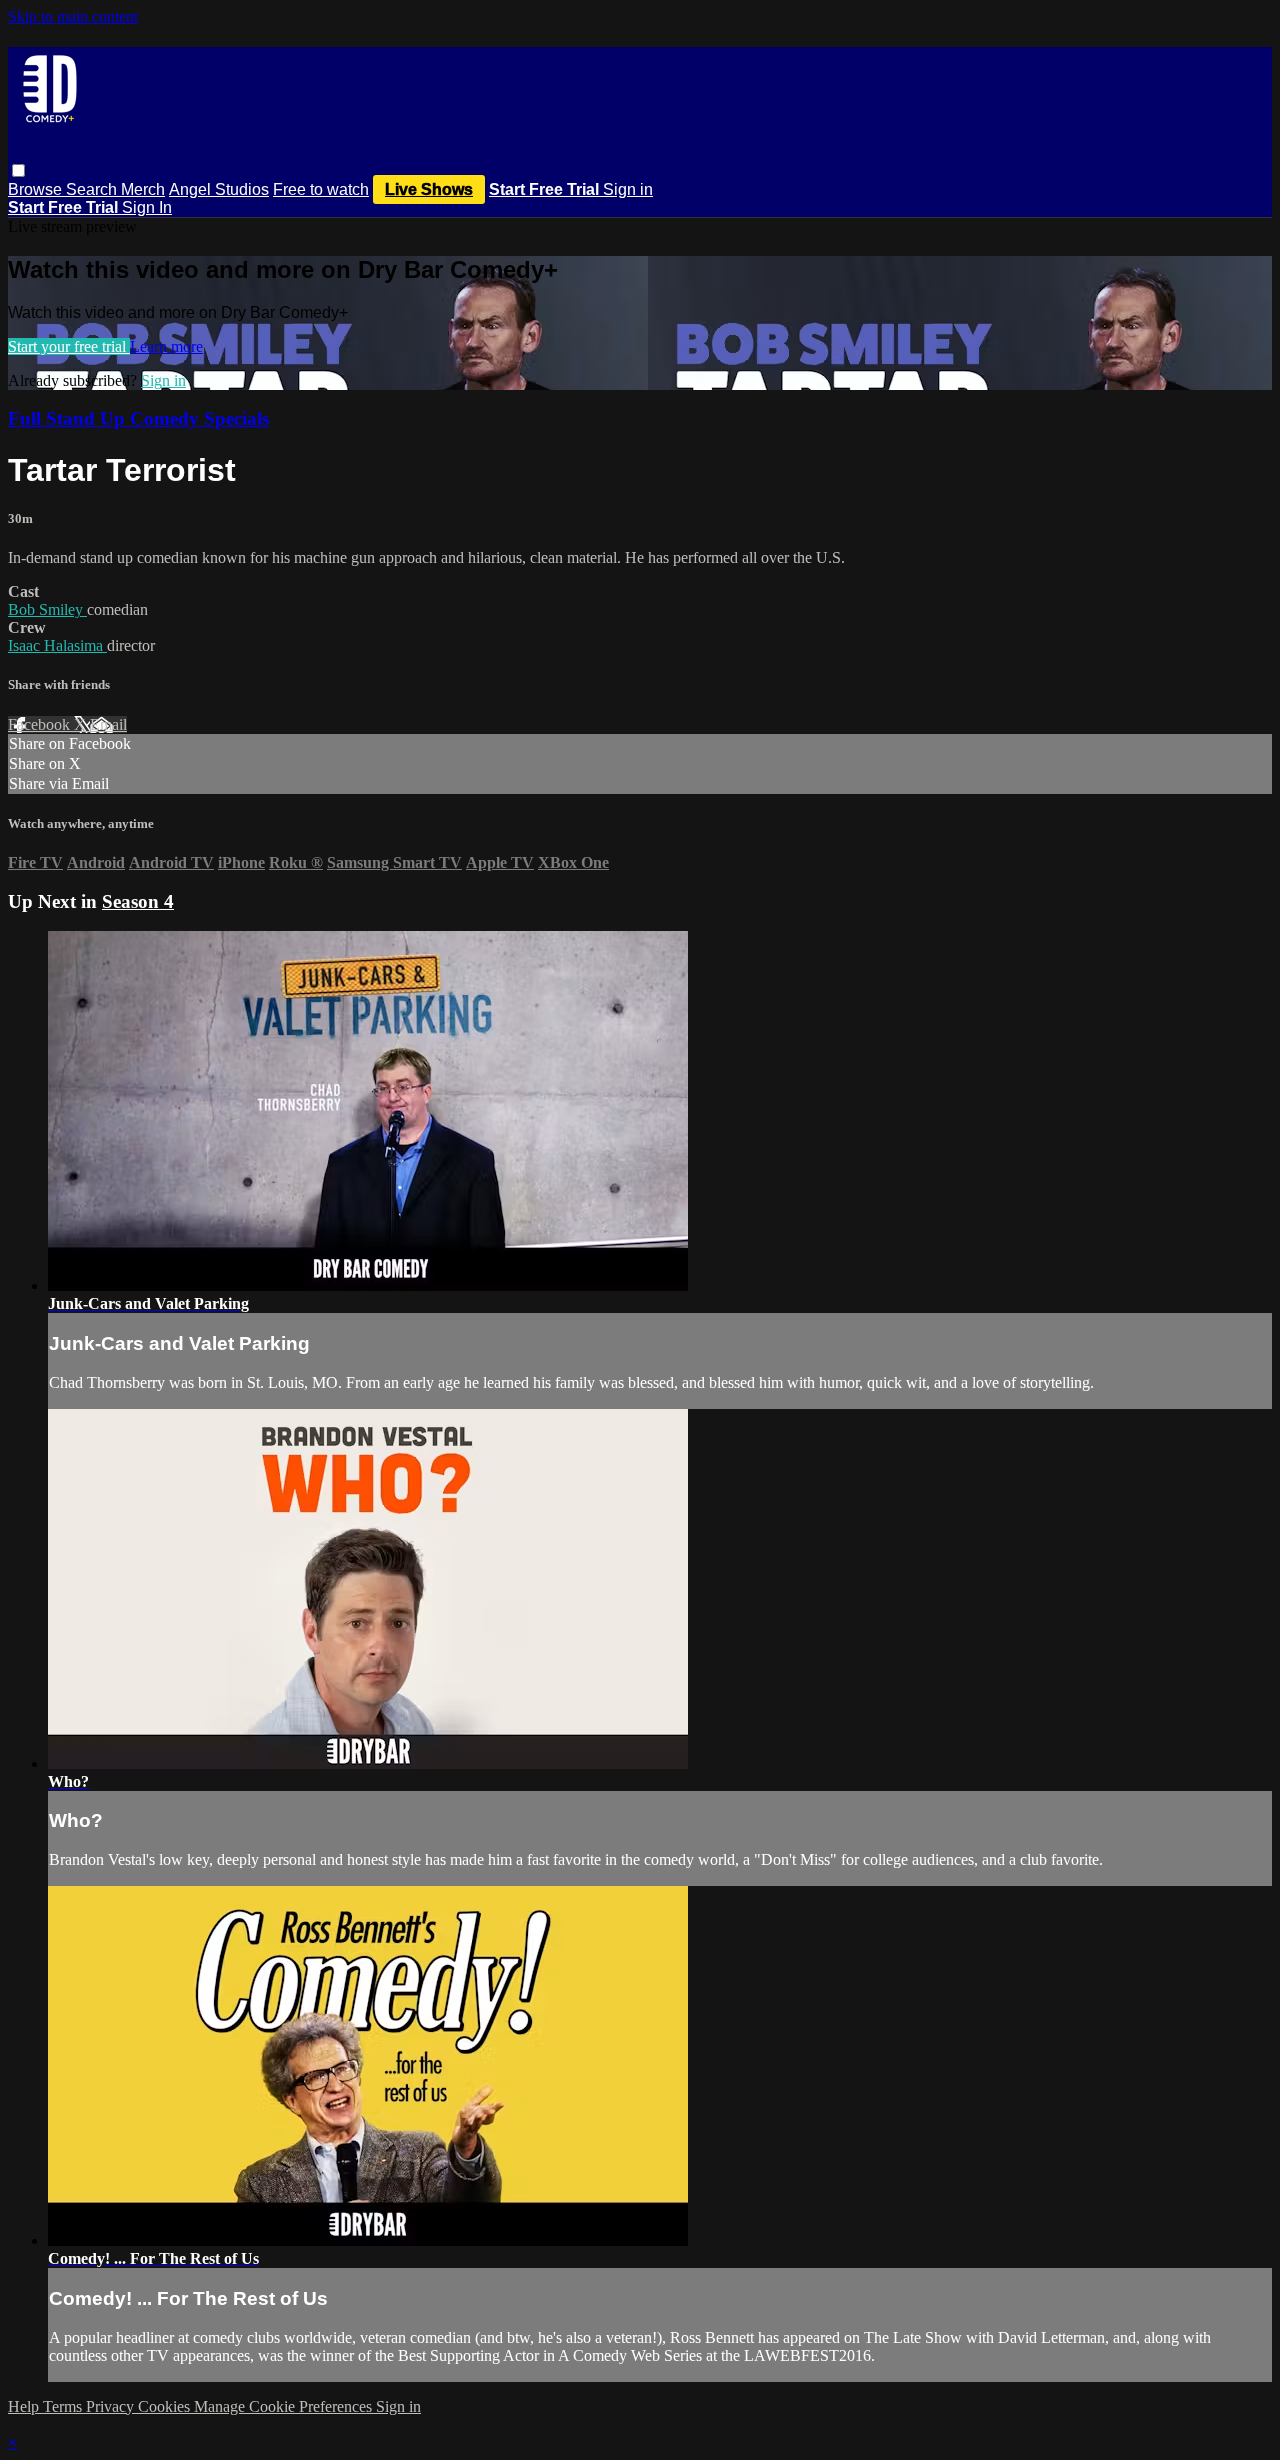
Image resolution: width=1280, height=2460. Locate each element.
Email (108, 724)
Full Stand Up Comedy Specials (138, 418)
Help (25, 2406)
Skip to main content (73, 16)
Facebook (41, 724)
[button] (18, 170)
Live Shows (429, 189)
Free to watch (321, 189)
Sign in (628, 189)
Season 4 (138, 901)
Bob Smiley (47, 609)
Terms (64, 2406)
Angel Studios (219, 189)
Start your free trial (69, 346)
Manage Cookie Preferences (285, 2406)
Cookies (166, 2406)
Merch (143, 189)
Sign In (147, 207)
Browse (37, 189)
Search (93, 189)
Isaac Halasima (57, 645)
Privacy (112, 2406)
